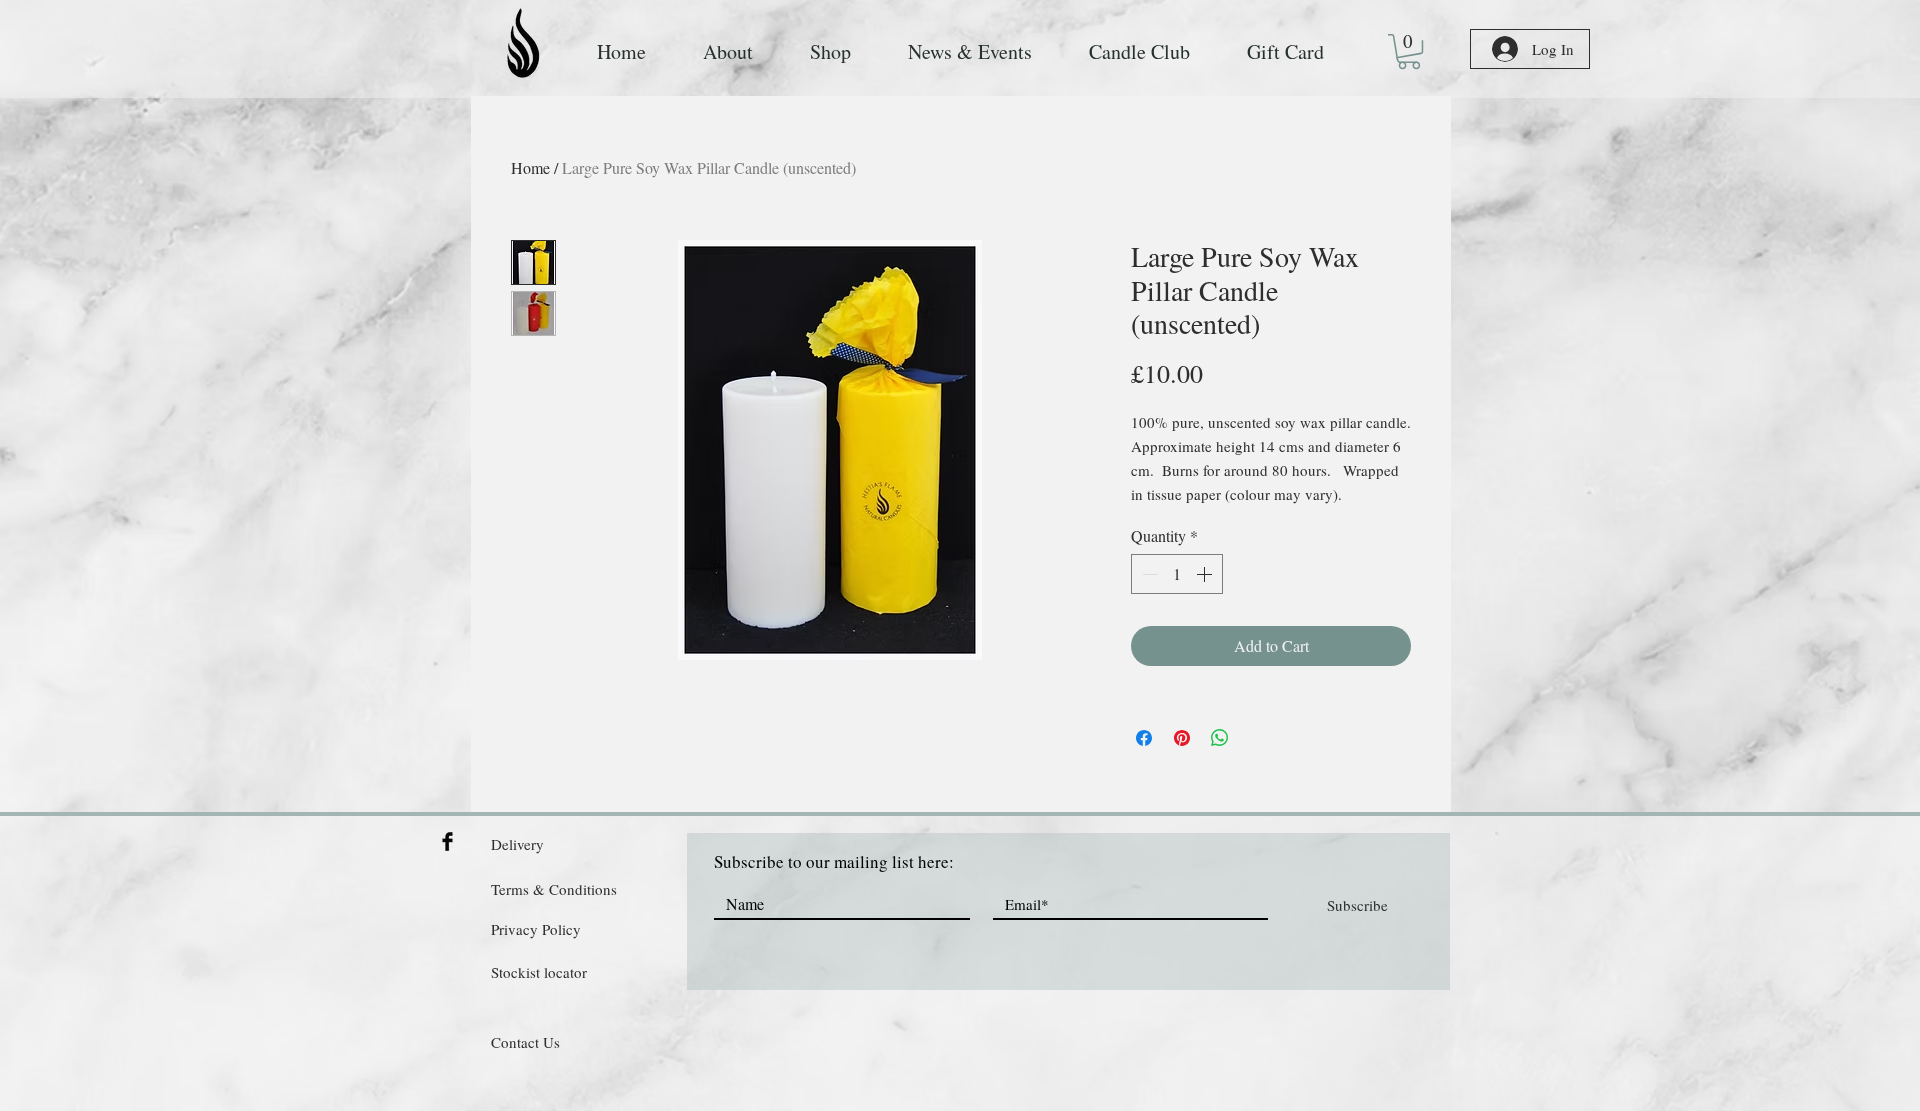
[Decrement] (1148, 574)
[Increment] (1206, 574)
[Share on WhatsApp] (1220, 738)
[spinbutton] (1177, 574)
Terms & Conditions (554, 889)
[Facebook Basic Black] (447, 841)
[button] (1409, 51)
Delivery (517, 844)
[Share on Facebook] (1144, 738)
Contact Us (525, 1042)
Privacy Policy (536, 929)
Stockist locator (539, 972)
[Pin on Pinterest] (1182, 738)
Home (530, 167)
